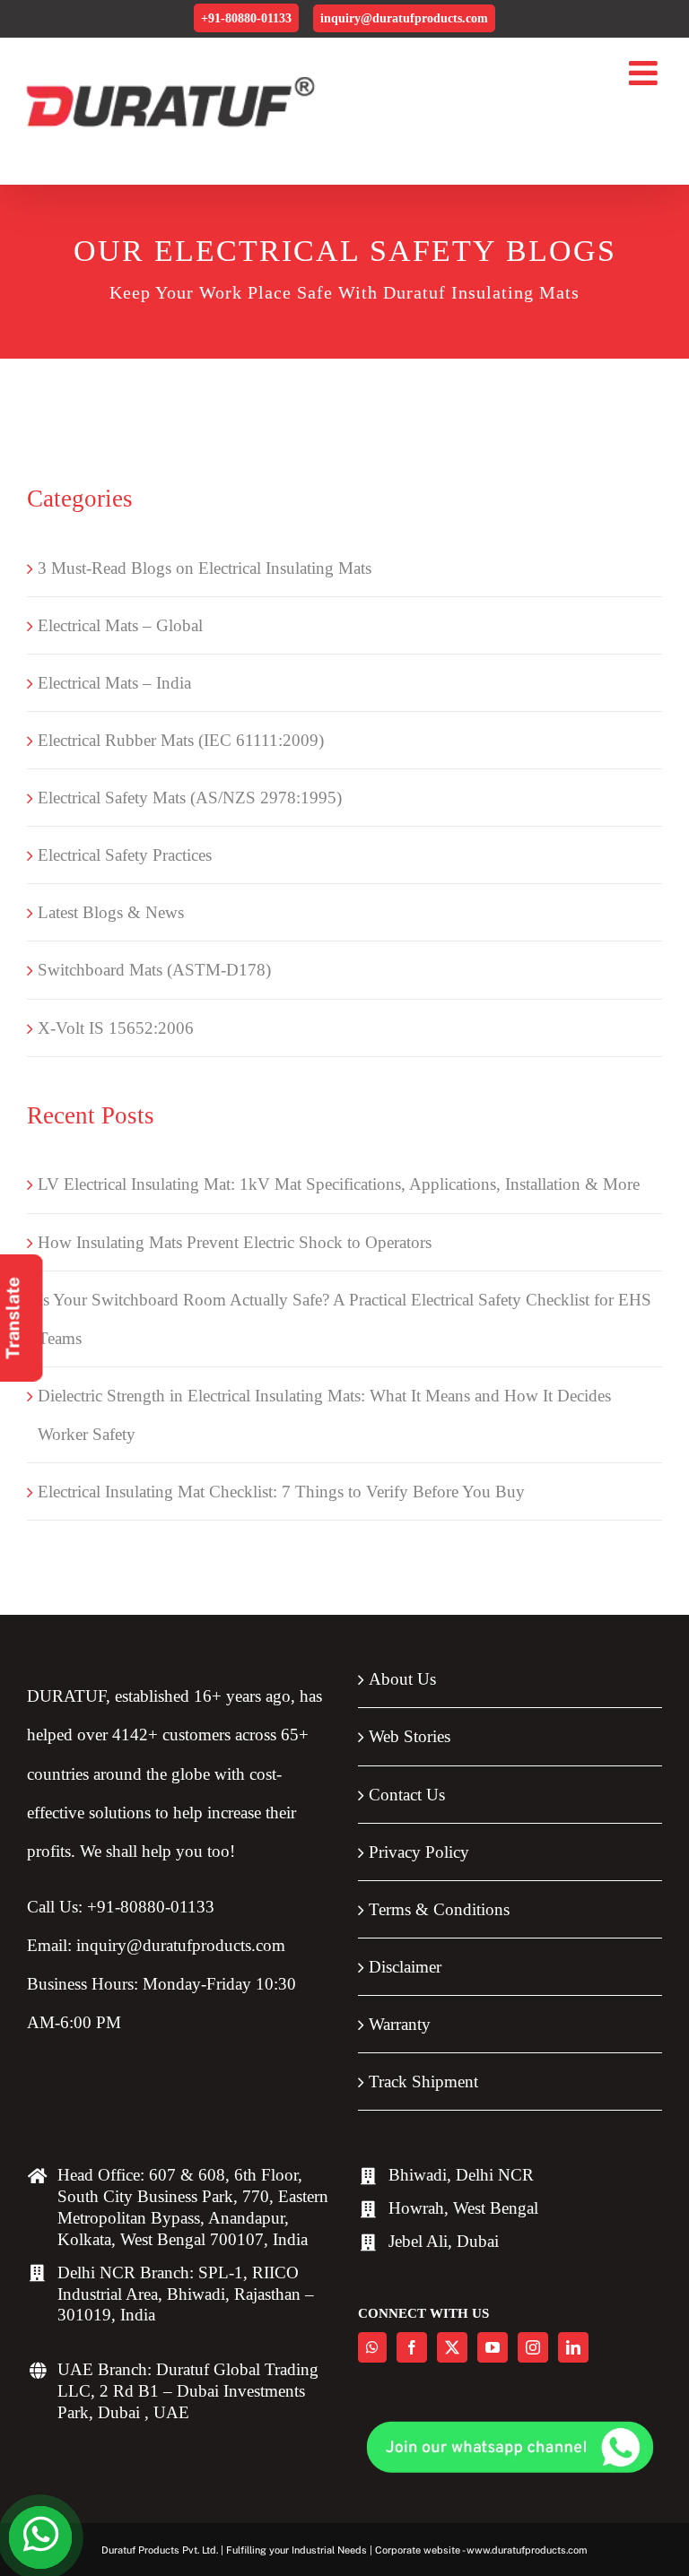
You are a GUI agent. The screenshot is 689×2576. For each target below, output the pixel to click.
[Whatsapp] (372, 2347)
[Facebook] (412, 2347)
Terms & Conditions (439, 1909)
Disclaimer (405, 1967)
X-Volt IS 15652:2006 (116, 1028)
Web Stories (410, 1736)
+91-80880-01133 (246, 18)
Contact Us (407, 1795)
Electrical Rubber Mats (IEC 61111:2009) (181, 740)
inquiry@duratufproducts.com (404, 18)
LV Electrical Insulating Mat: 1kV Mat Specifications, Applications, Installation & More (339, 1184)
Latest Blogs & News (111, 912)
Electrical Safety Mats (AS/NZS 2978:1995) (190, 798)
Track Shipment (423, 2082)
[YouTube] (493, 2347)
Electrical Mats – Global (120, 625)
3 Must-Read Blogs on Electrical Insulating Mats (205, 568)
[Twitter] (452, 2347)
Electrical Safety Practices (125, 855)
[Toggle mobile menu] (645, 73)
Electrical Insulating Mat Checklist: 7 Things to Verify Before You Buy (281, 1492)
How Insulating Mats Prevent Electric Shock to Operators (235, 1242)
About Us (402, 1679)
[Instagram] (533, 2347)
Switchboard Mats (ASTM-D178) (154, 970)
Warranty (400, 2024)
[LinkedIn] (573, 2347)
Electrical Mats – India (114, 683)
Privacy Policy (419, 1852)
